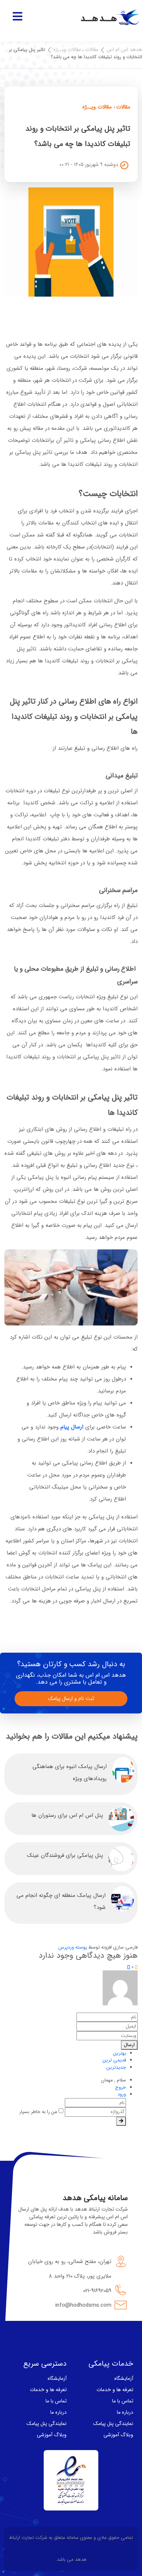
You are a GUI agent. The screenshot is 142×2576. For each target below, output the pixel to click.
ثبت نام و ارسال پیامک (71, 1699)
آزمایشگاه (124, 2378)
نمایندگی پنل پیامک (113, 2424)
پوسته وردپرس (73, 1947)
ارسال (129, 2045)
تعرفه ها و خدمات (115, 2390)
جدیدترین (116, 2067)
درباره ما (125, 2412)
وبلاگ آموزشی (118, 2435)
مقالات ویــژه (67, 49)
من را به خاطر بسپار (39, 2112)
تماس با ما (123, 2401)
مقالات (92, 49)
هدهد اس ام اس (124, 49)
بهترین (120, 2053)
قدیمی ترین (114, 2060)
